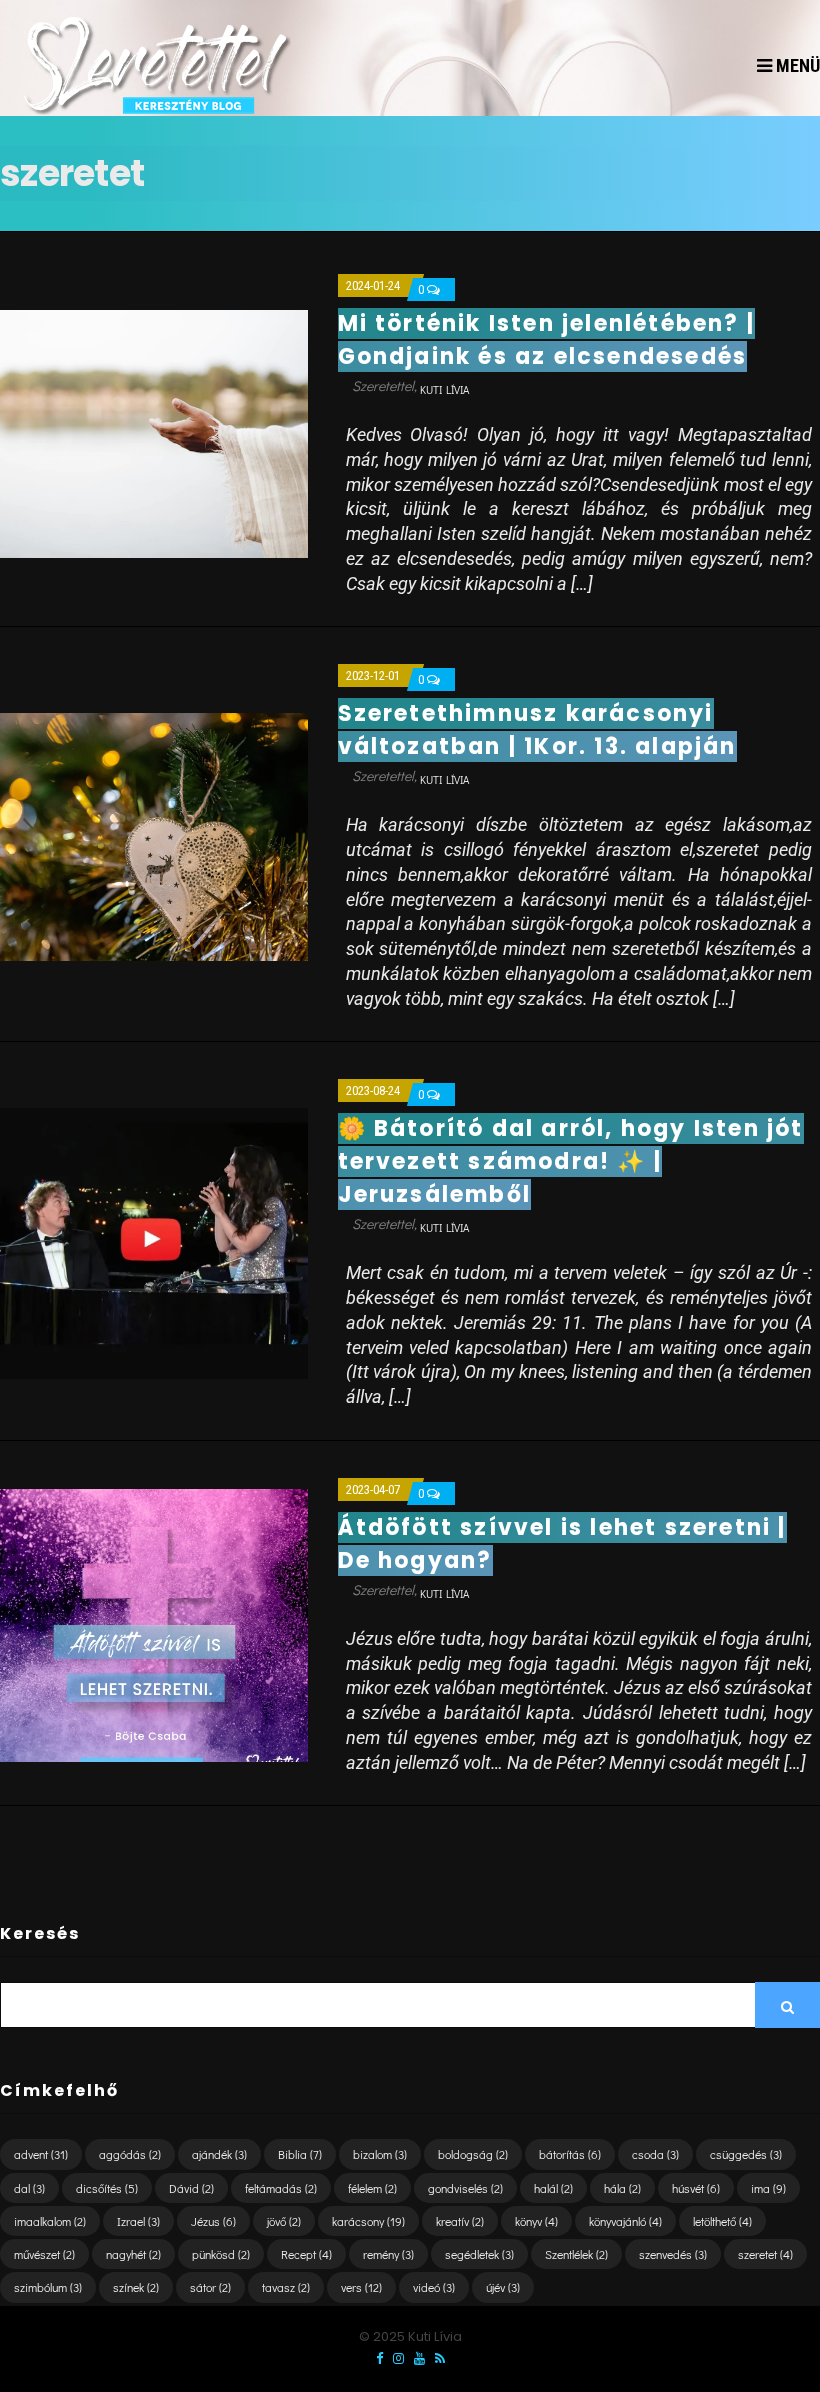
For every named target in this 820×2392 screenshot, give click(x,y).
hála (622, 2188)
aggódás (130, 2154)
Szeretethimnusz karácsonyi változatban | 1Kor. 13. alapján (537, 730)
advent (41, 2154)
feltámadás (281, 2188)
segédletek (479, 2254)
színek (136, 2287)
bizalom (380, 2154)
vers (361, 2287)
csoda (655, 2154)
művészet (44, 2254)
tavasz (286, 2287)
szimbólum (48, 2287)
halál (553, 2188)
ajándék (219, 2154)
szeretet (765, 2254)
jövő (284, 2221)
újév (503, 2287)
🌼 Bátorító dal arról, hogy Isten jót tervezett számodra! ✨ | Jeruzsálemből (571, 1161)
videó (434, 2287)
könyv (536, 2221)
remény (388, 2254)
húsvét (696, 2188)
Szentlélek (576, 2254)
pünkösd (221, 2254)
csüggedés (746, 2154)
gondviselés (465, 2188)
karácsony (368, 2221)
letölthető (722, 2221)
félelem (372, 2188)
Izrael (138, 2221)
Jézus (213, 2221)
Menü (796, 65)
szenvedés (673, 2254)
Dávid (191, 2188)
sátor (210, 2287)
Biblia (300, 2154)
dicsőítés (107, 2188)
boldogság (473, 2154)
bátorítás (570, 2154)
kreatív (460, 2221)
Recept (306, 2254)
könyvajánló (625, 2221)
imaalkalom (50, 2221)
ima (768, 2188)
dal (29, 2188)
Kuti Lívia (444, 389)
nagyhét (133, 2254)
